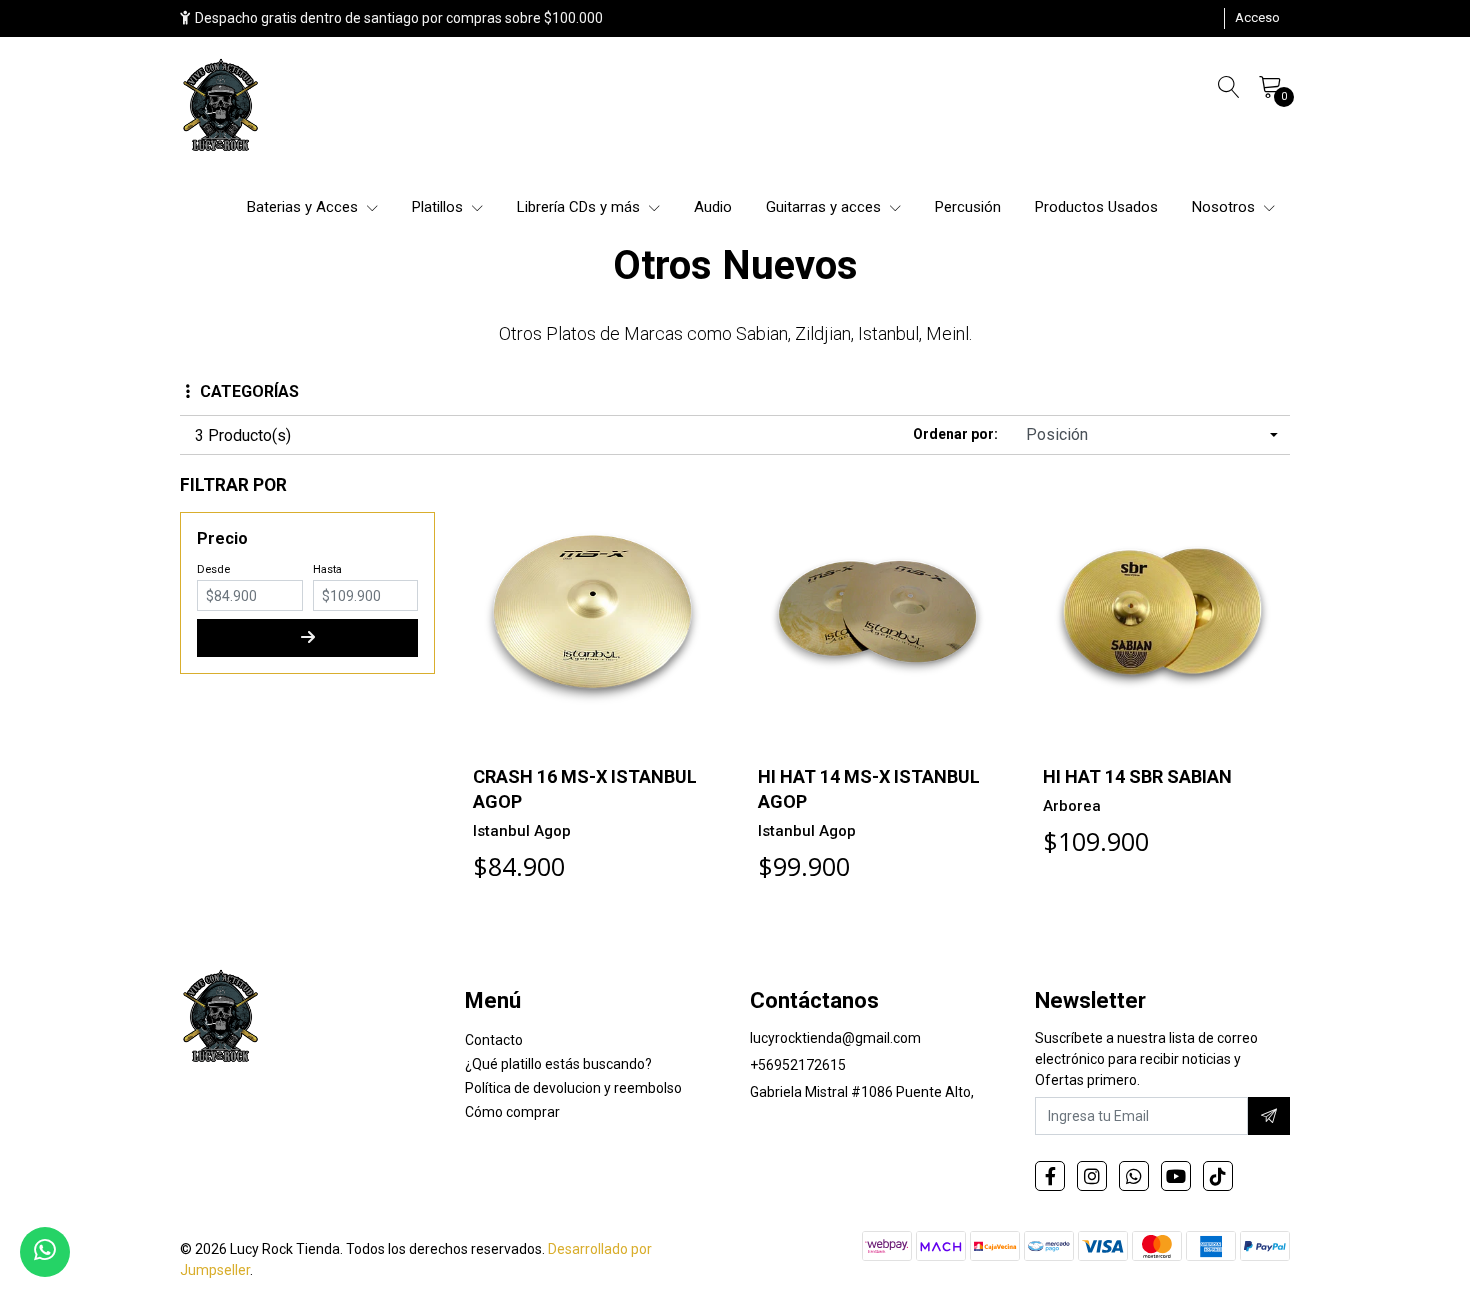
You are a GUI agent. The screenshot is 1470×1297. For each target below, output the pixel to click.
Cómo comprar (512, 1112)
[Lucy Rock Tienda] (222, 107)
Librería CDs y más (580, 207)
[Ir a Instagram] (1092, 1176)
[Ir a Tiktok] (1218, 1176)
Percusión (968, 207)
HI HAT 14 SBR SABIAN (1137, 776)
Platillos (439, 207)
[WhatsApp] (1134, 1176)
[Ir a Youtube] (1176, 1176)
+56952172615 (798, 1065)
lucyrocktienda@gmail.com (835, 1038)
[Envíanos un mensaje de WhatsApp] (45, 1252)
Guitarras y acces (825, 207)
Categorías (249, 391)
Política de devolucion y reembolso (573, 1088)
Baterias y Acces (304, 207)
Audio (713, 207)
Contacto (494, 1040)
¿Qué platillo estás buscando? (558, 1064)
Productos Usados (1096, 207)
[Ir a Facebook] (1050, 1176)
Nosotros (1225, 207)
